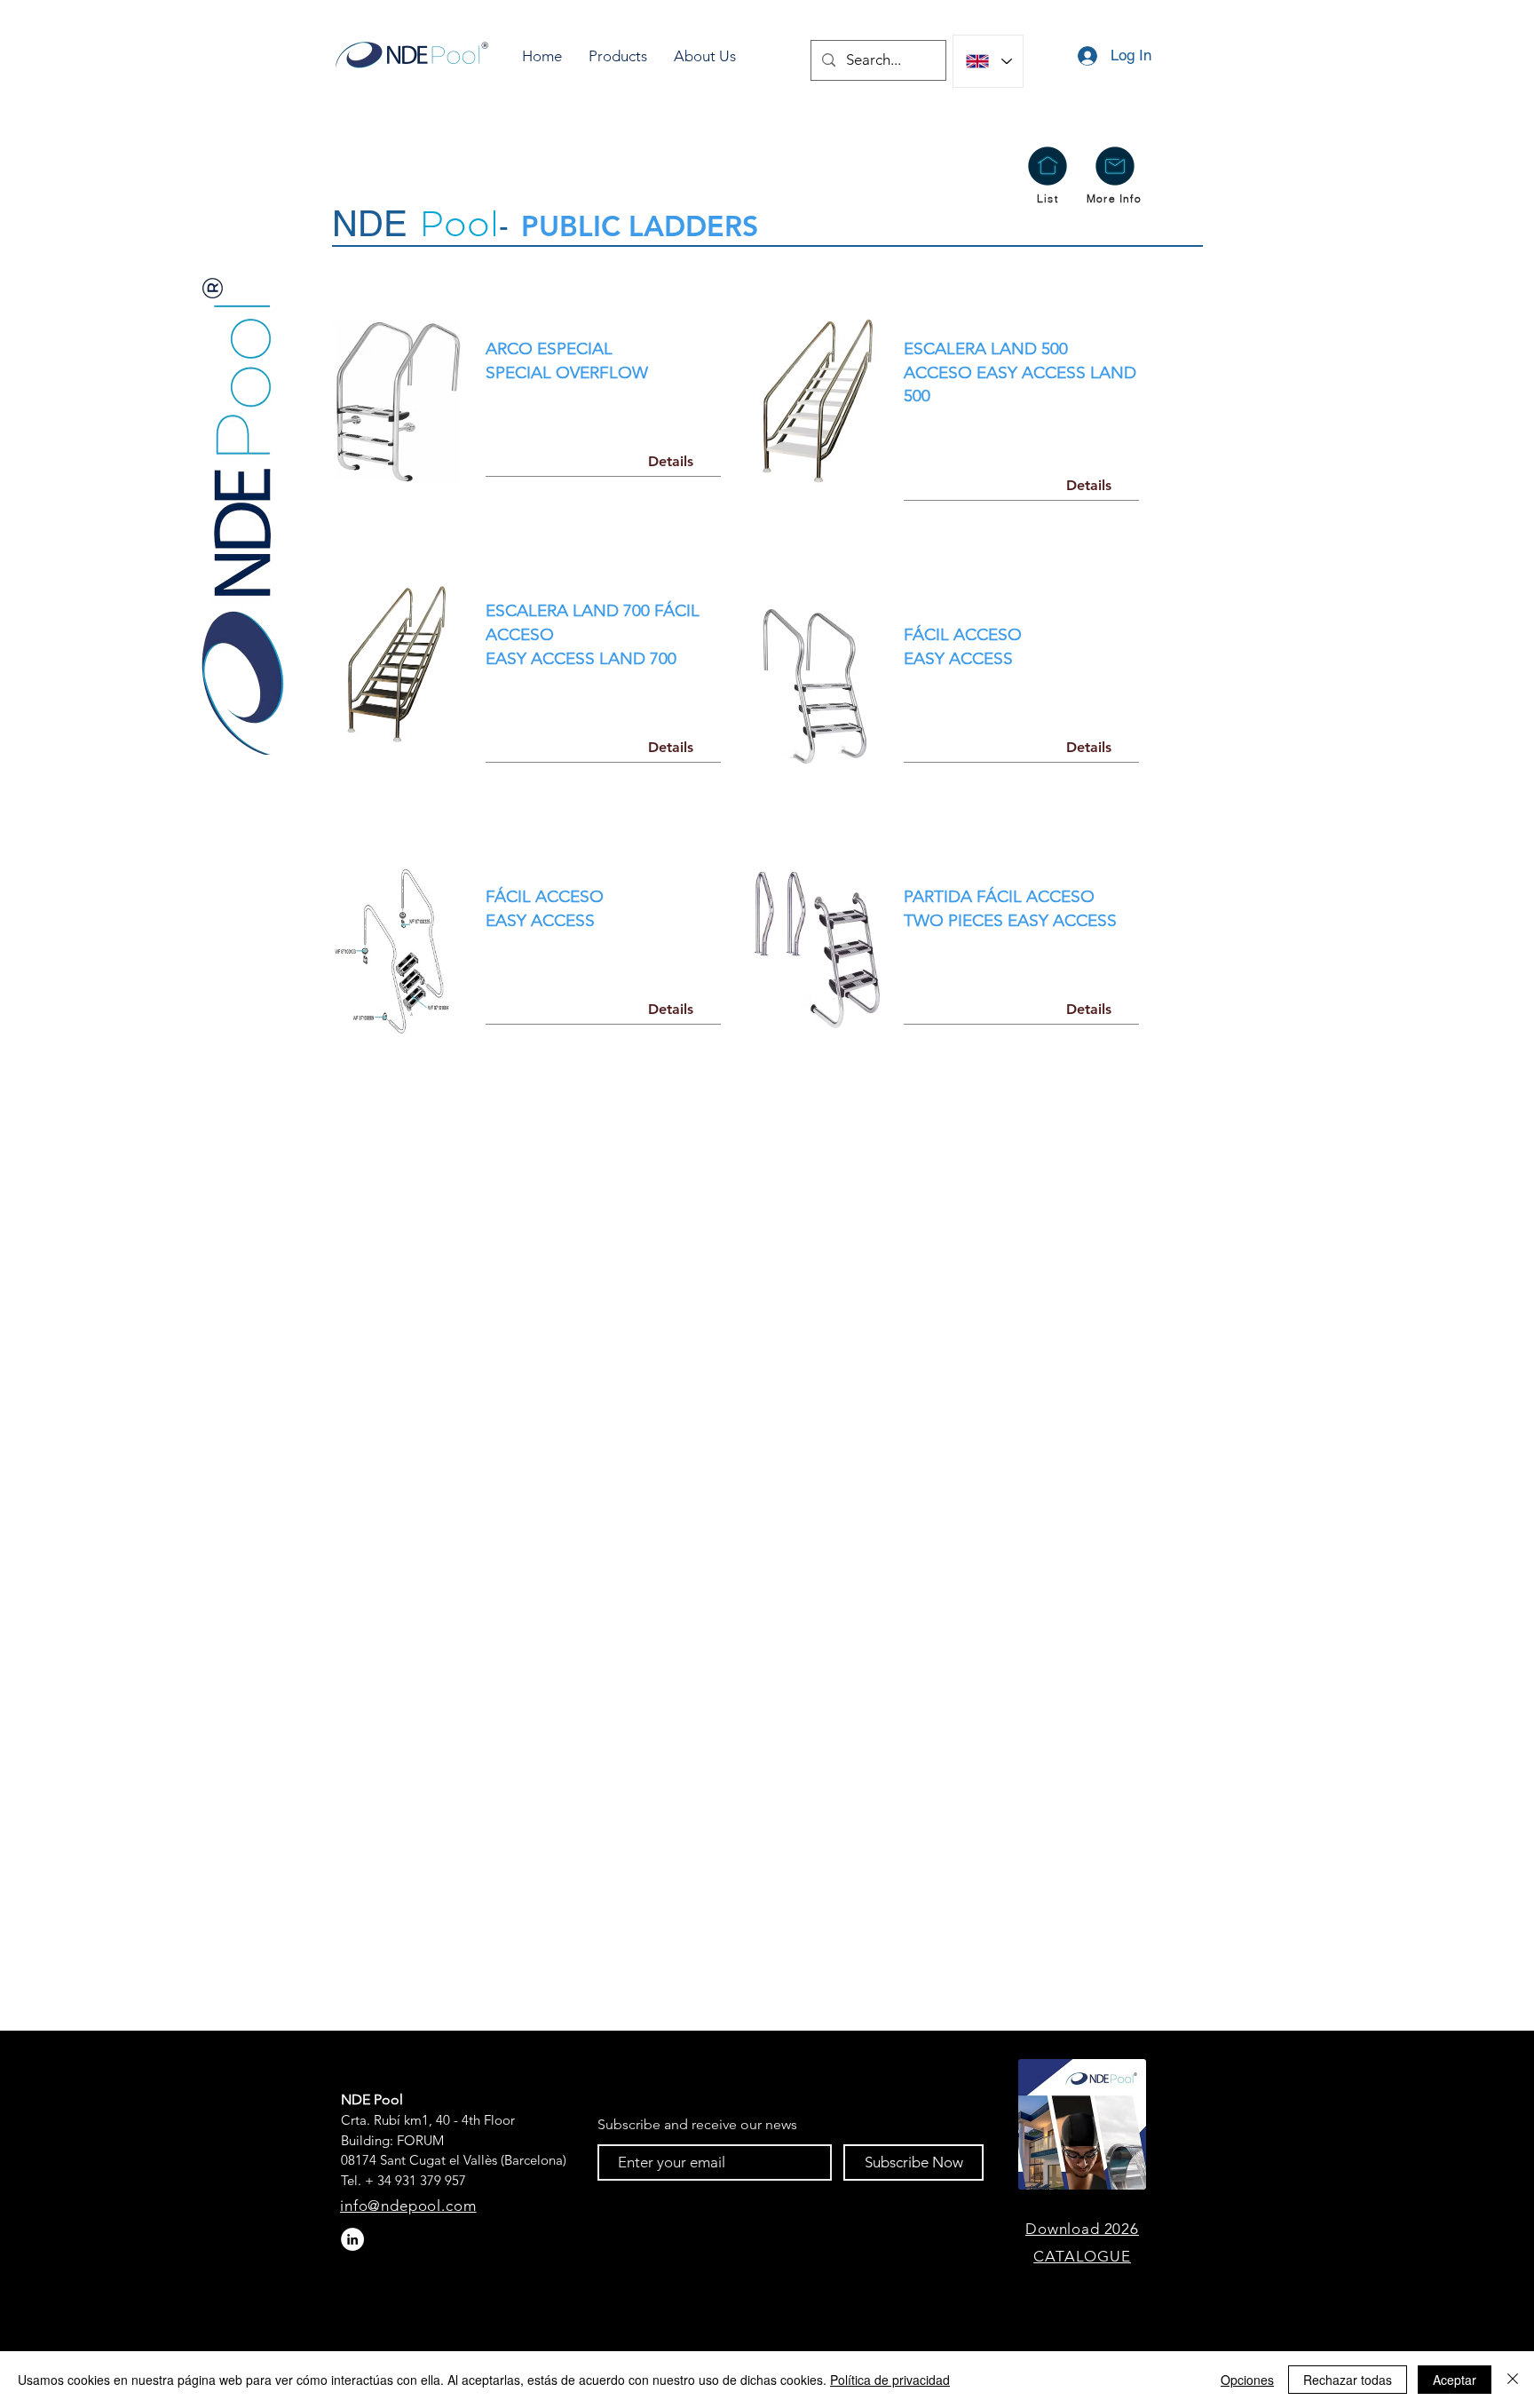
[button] (618, 56)
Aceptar (1455, 2380)
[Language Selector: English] (988, 61)
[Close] (1513, 2380)
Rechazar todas (1348, 2380)
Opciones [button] (1247, 2380)
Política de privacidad (890, 2380)
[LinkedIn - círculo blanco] (352, 2239)
